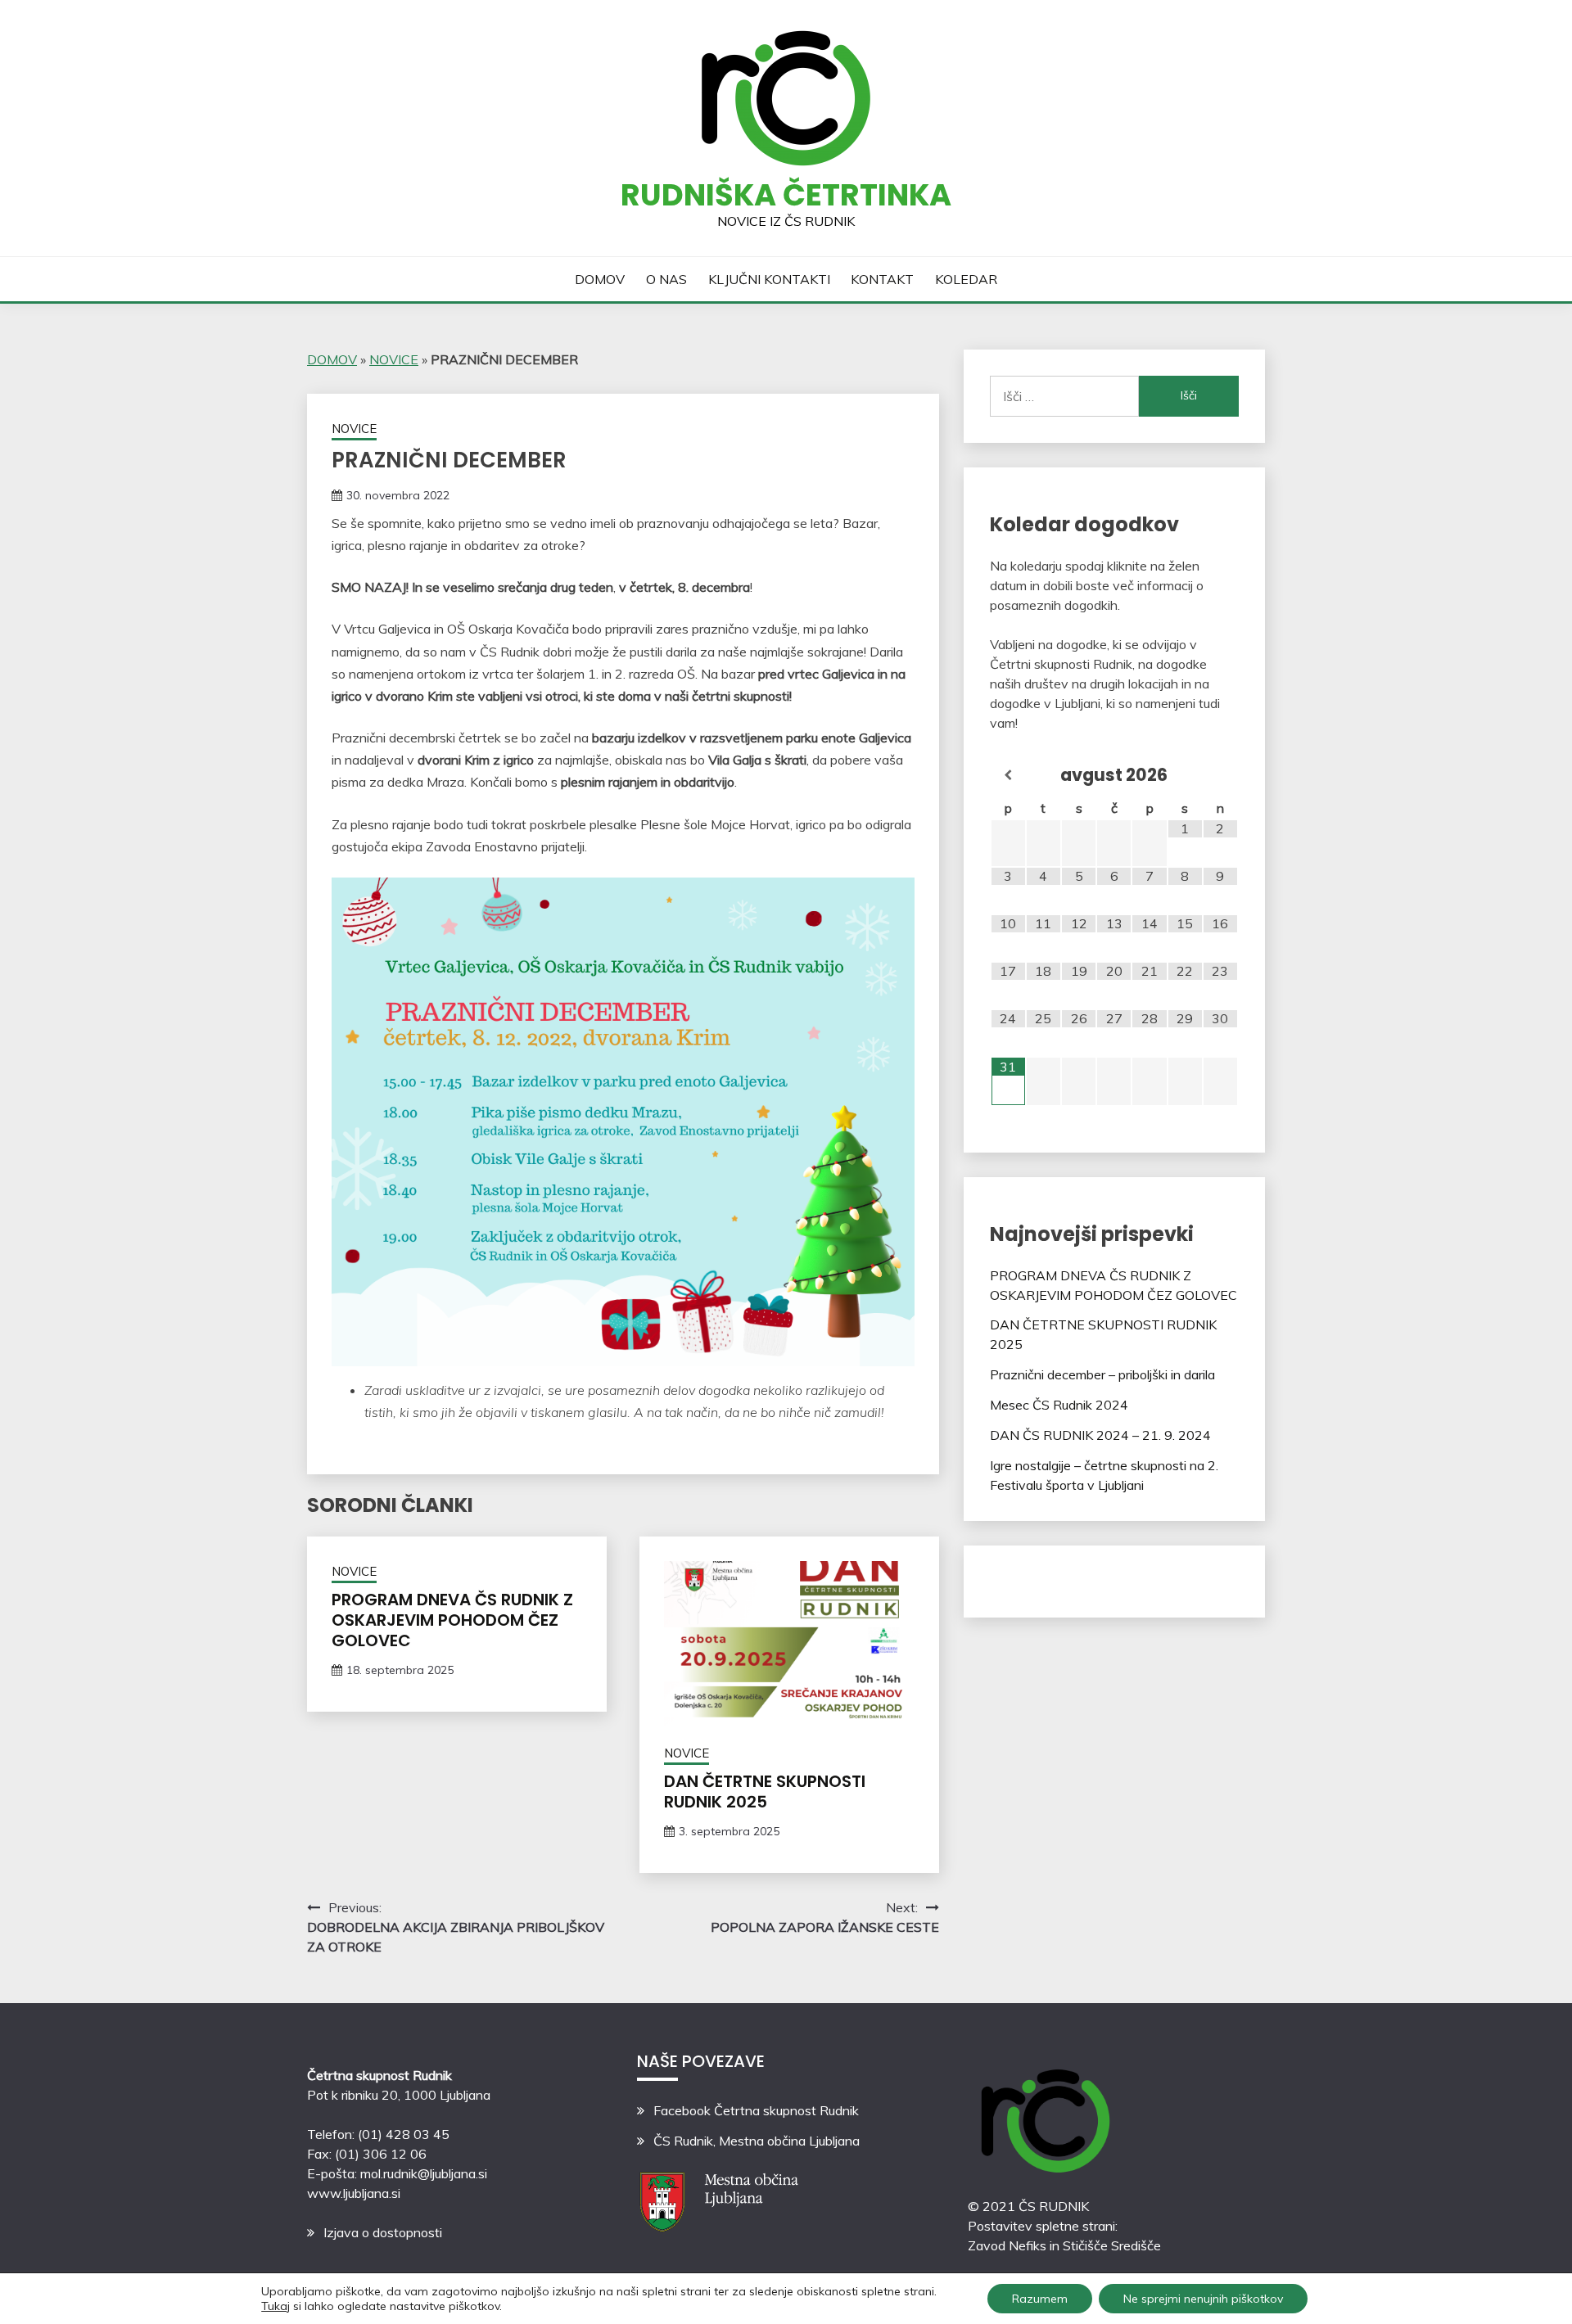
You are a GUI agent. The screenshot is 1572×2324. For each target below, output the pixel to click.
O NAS (666, 279)
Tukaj (276, 2306)
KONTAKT (882, 279)
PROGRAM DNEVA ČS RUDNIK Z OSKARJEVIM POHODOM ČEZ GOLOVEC (452, 1620)
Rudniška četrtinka (786, 195)
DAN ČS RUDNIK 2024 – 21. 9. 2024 (1100, 1435)
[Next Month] (1220, 776)
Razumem (1040, 2299)
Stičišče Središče (1112, 2245)
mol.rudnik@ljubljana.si (424, 2173)
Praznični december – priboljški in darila (1102, 1374)
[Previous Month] (1008, 776)
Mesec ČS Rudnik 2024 (1059, 1405)
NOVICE (394, 359)
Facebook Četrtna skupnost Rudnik (756, 2110)
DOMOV (600, 279)
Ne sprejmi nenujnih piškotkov (1203, 2299)
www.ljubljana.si (354, 2193)
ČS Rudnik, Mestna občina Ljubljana (757, 2141)
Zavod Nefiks (1007, 2245)
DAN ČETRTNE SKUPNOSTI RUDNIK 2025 (765, 1792)
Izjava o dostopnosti (383, 2232)
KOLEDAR (966, 279)
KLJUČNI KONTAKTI (769, 279)
